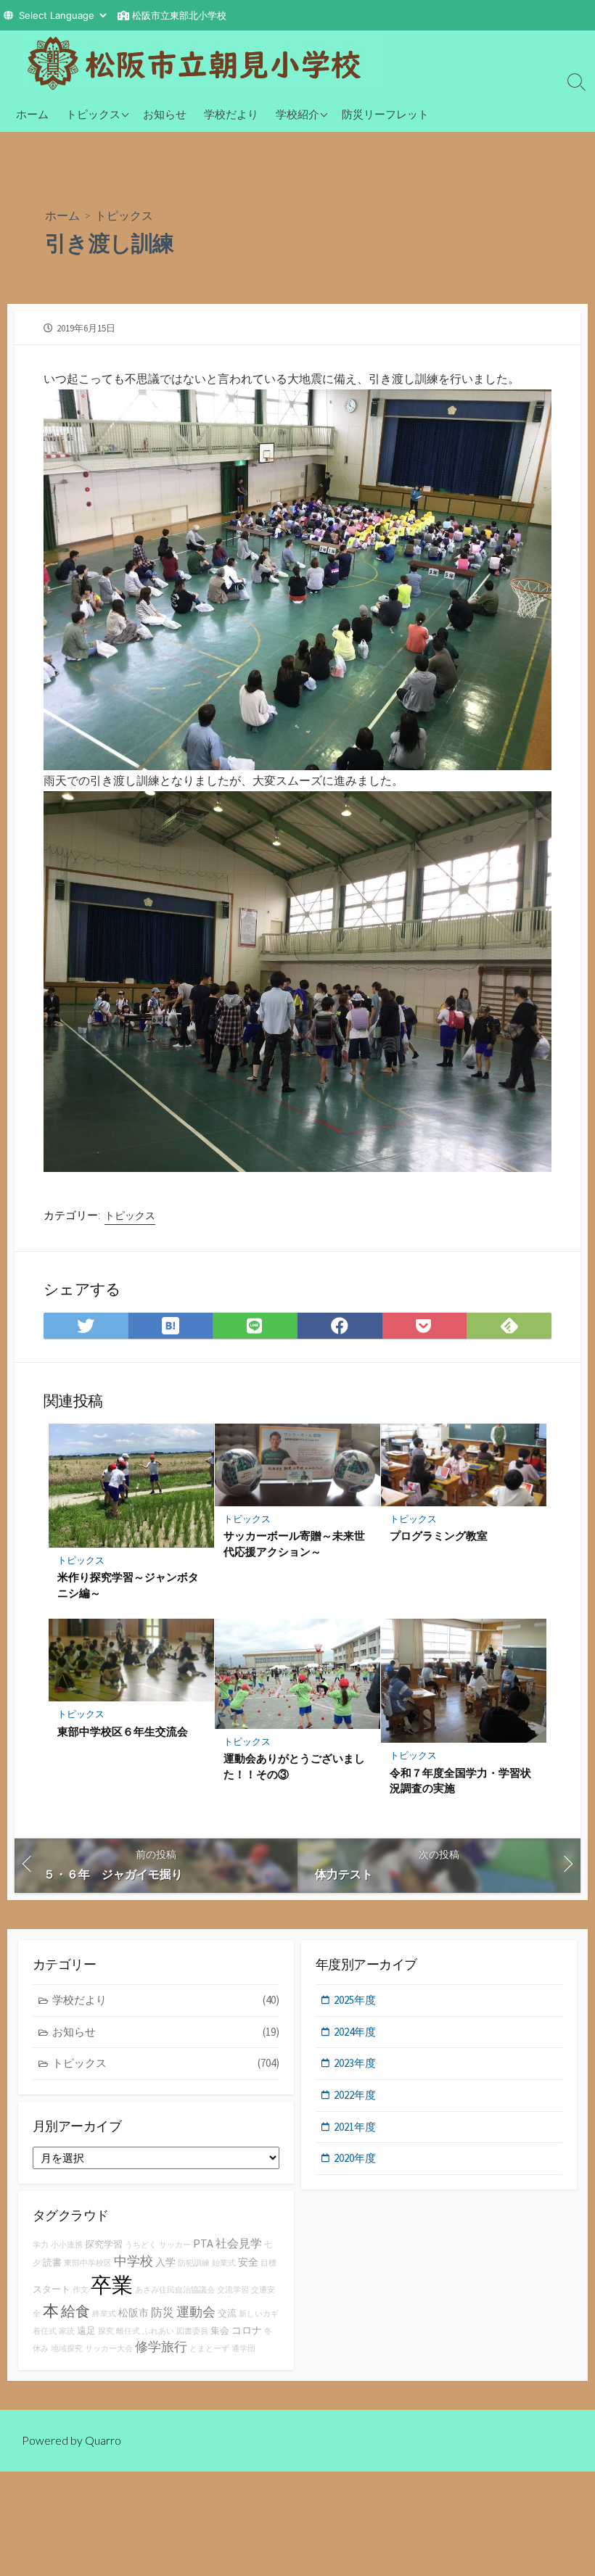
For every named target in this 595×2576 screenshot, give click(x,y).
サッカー (175, 2245)
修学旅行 (161, 2346)
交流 (227, 2313)
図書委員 (192, 2331)
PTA (203, 2243)
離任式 (128, 2331)
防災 (163, 2312)
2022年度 (355, 2095)
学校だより (231, 114)
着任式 (45, 2331)
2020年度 (355, 2158)
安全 (248, 2262)
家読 (67, 2331)
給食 (75, 2311)
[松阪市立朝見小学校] (203, 63)
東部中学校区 (88, 2263)
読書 (52, 2262)
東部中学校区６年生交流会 (123, 1731)
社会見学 (239, 2243)
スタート (52, 2289)
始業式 (224, 2263)
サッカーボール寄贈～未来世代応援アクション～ (294, 1543)
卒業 (112, 2285)
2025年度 (355, 2000)
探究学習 (104, 2244)
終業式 (104, 2314)
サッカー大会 (109, 2349)
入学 (165, 2262)
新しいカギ (259, 2314)
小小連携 (67, 2245)
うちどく (141, 2245)
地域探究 (67, 2349)
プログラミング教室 (439, 1535)
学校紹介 (297, 114)
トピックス (93, 114)
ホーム (32, 114)
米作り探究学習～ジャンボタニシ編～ (128, 1585)
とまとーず (209, 2349)
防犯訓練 (194, 2263)
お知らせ (165, 114)
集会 (220, 2331)
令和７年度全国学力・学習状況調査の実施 (460, 1780)
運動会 (196, 2312)
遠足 (86, 2331)
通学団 (243, 2349)
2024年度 (355, 2032)
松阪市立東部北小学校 (179, 15)
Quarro (103, 2440)
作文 (81, 2290)
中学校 (134, 2261)
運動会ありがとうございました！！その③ (294, 1766)
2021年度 (355, 2127)
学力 (41, 2245)
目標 (268, 2263)
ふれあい (158, 2331)
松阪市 (134, 2313)
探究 (106, 2331)
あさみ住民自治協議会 (175, 2290)
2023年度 (355, 2063)
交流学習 (233, 2290)
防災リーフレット (385, 114)
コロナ (247, 2330)
